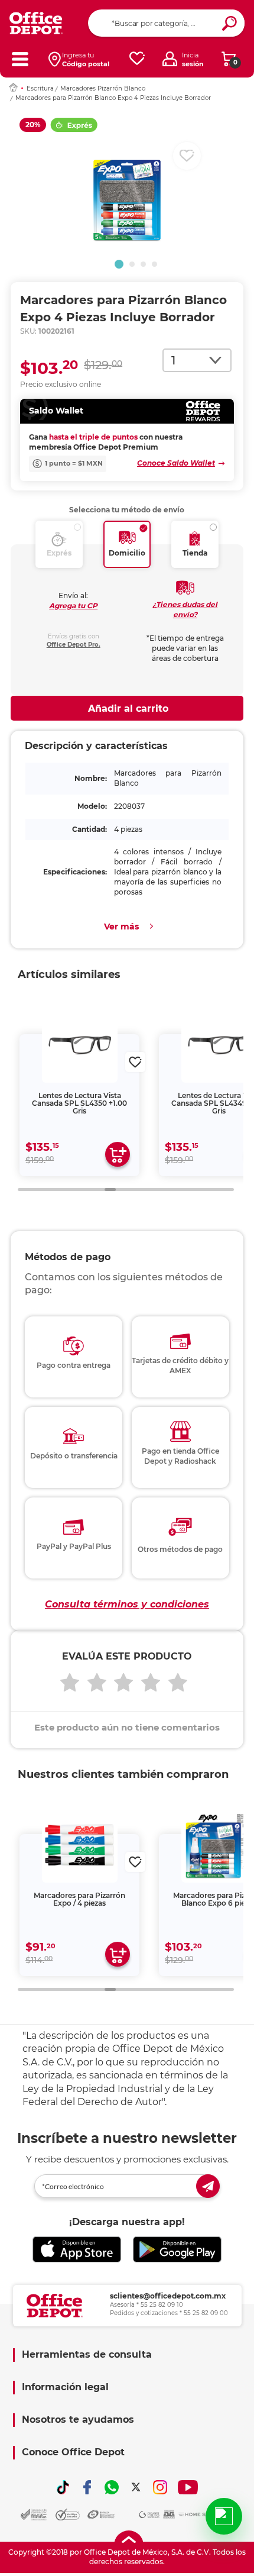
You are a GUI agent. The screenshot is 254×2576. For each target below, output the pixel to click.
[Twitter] (136, 2487)
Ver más (121, 927)
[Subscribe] (208, 2186)
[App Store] (77, 2249)
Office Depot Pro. (74, 645)
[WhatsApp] (112, 2487)
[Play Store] (177, 2249)
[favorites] (137, 59)
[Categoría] (20, 59)
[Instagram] (160, 2487)
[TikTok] (63, 2487)
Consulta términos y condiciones (127, 1604)
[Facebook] (87, 2487)
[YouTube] (188, 2487)
